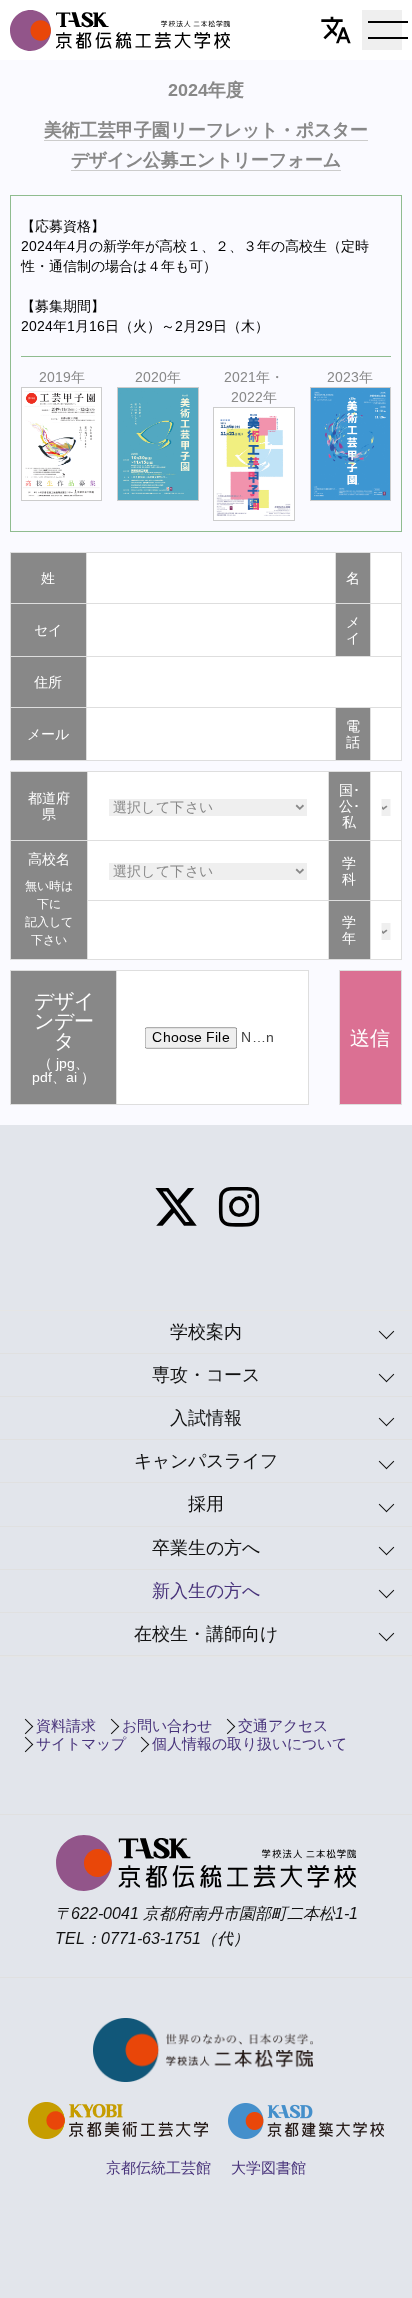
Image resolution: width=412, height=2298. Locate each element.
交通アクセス (283, 1725)
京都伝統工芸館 (158, 2167)
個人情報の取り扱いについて (249, 1743)
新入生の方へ (206, 1591)
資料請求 (66, 1725)
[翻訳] (336, 30)
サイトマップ (81, 1743)
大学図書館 (268, 2167)
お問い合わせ (167, 1725)
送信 (370, 1038)
